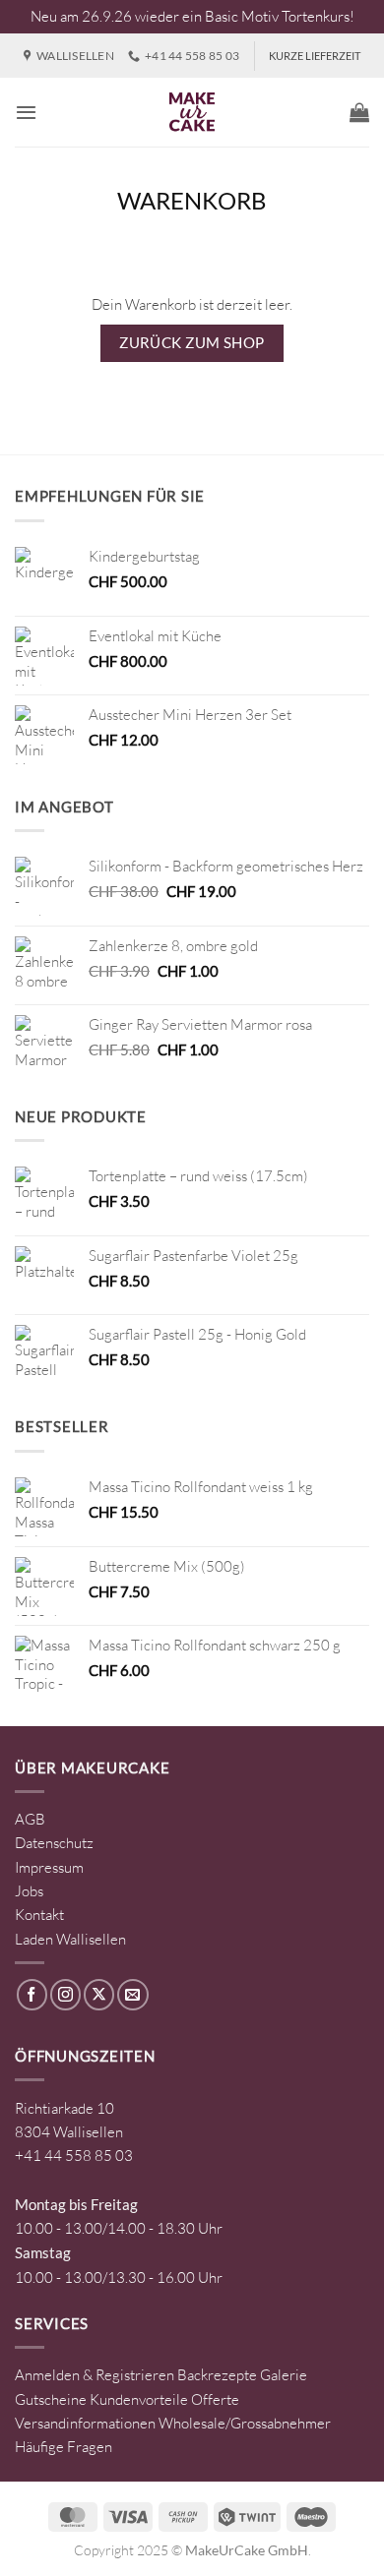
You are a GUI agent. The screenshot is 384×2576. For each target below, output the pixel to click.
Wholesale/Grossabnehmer (245, 2423)
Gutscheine (51, 2399)
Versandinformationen (85, 2423)
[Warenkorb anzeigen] (359, 112)
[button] (26, 112)
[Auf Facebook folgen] (32, 1994)
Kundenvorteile (139, 2399)
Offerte (215, 2399)
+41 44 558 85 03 (74, 2156)
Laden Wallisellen (70, 1939)
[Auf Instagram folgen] (65, 1994)
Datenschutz (54, 1843)
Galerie (284, 2375)
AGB (30, 1819)
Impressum (49, 1867)
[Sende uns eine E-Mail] (132, 1994)
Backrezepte (217, 2375)
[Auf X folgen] (99, 1994)
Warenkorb (192, 200)
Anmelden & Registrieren (95, 2375)
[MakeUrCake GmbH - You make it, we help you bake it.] (192, 112)
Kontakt (39, 1915)
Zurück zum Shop (192, 342)
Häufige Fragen (64, 2447)
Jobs (29, 1891)
